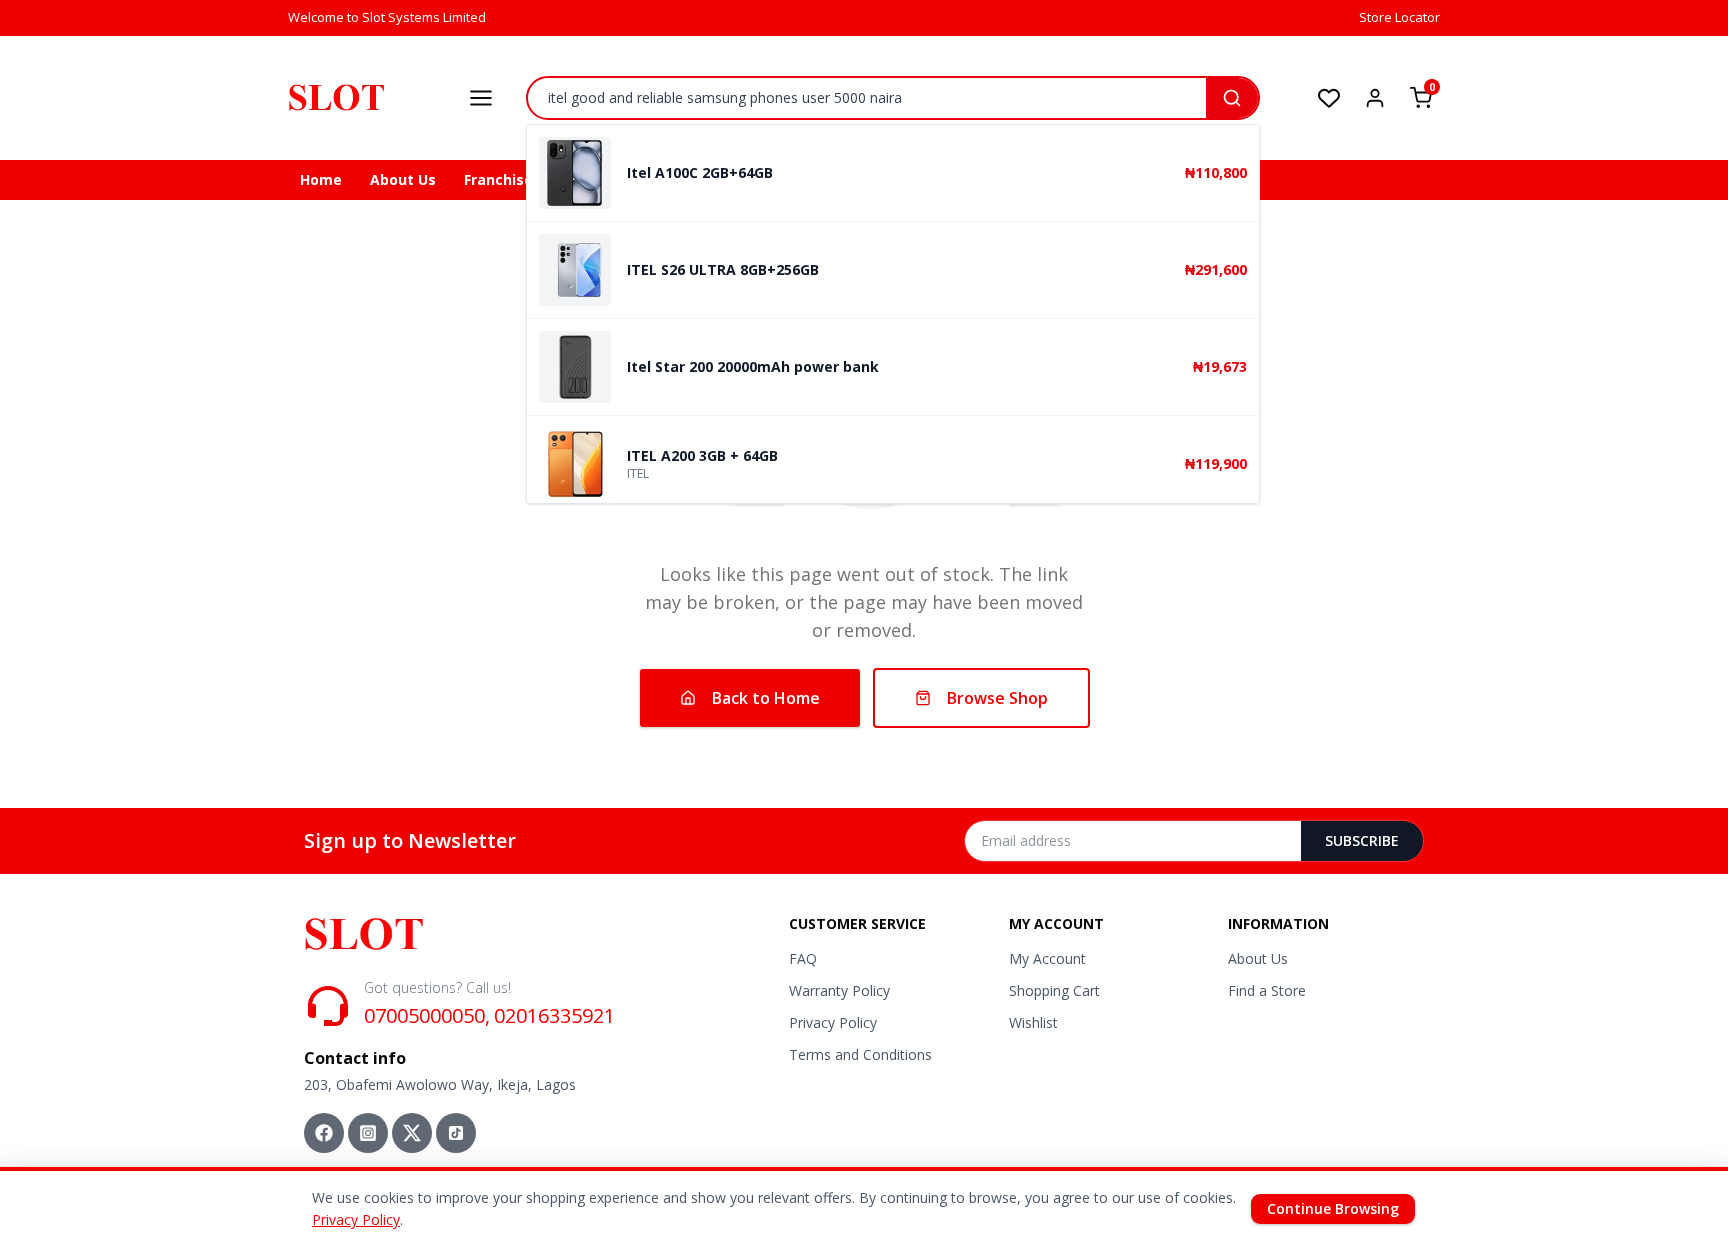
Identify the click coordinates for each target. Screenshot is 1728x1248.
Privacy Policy (833, 1022)
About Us (403, 179)
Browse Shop (997, 698)
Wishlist (1033, 1022)
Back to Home (766, 698)
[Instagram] (368, 1133)
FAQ (803, 958)
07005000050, (427, 1015)
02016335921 (554, 1015)
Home (321, 179)
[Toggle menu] (481, 98)
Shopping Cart (1054, 990)
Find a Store (1267, 990)
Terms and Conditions (860, 1054)
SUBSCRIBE (1362, 840)
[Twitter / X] (412, 1133)
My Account (1047, 958)
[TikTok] (456, 1133)
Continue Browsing (1333, 1208)
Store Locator (1399, 17)
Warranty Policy (839, 990)
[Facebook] (324, 1133)
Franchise (498, 179)
